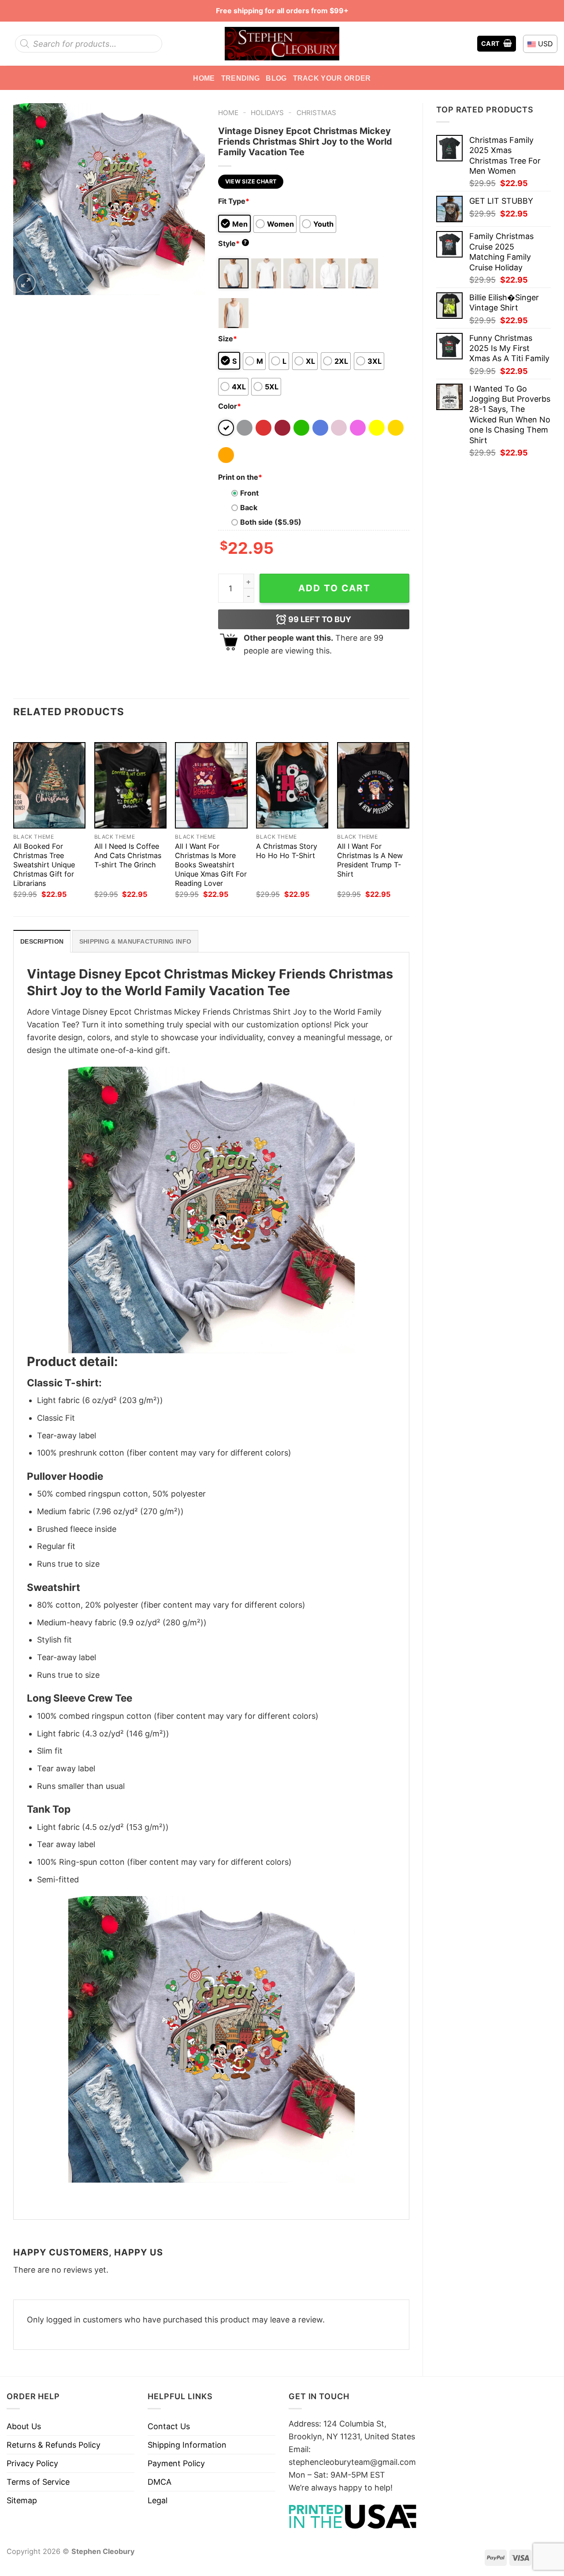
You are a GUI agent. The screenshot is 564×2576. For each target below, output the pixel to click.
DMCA (160, 2482)
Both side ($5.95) (271, 522)
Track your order (332, 78)
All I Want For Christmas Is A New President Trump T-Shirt (370, 860)
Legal (158, 2500)
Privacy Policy (32, 2463)
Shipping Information (187, 2445)
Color (230, 406)
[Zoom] (26, 283)
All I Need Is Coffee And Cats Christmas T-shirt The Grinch (128, 855)
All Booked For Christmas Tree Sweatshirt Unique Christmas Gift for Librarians (44, 865)
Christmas (316, 113)
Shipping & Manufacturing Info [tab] (135, 941)
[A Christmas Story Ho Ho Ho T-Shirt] (292, 785)
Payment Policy (176, 2463)
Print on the (240, 477)
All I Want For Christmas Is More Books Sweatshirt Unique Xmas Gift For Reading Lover (211, 865)
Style (233, 243)
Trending (241, 78)
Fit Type (234, 201)
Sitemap (22, 2500)
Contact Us (169, 2426)
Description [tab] (42, 941)
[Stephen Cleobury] (282, 43)
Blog (276, 78)
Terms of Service (38, 2482)
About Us (24, 2426)
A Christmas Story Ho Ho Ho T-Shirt (287, 851)
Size (228, 339)
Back (249, 508)
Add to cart (334, 588)
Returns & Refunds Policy (54, 2445)
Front (249, 493)
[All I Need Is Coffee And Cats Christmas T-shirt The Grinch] (130, 785)
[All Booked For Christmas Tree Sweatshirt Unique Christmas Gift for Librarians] (49, 785)
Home (204, 78)
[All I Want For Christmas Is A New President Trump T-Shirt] (373, 785)
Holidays (267, 113)
